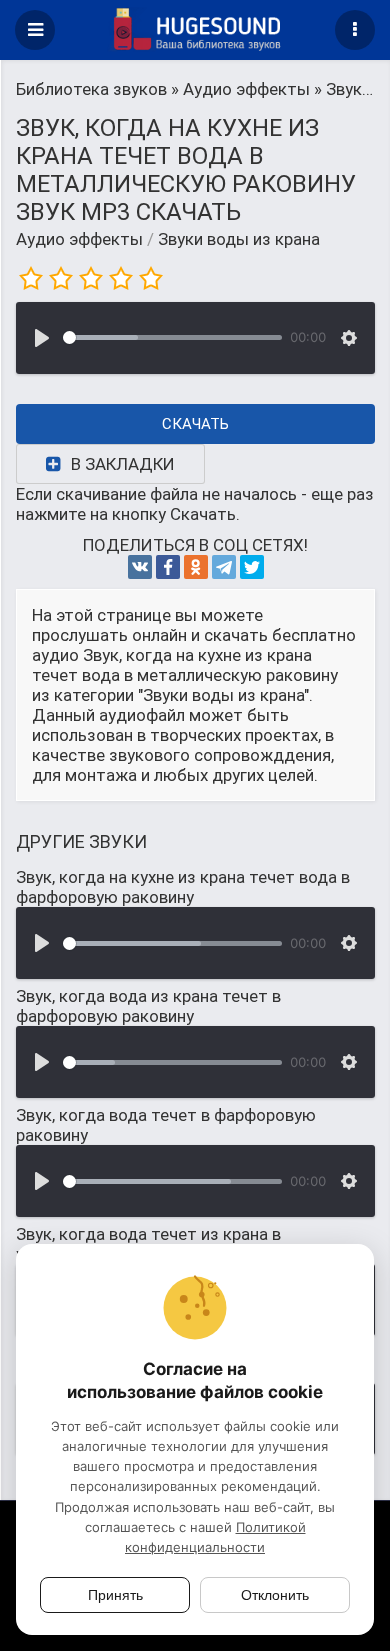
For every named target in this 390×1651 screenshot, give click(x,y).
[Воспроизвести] (42, 338)
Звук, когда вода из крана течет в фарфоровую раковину (148, 1006)
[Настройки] (349, 338)
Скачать (195, 424)
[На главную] (195, 30)
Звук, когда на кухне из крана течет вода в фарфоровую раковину (183, 887)
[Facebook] (168, 567)
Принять (115, 1595)
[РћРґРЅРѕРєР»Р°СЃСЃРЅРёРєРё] (196, 567)
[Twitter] (252, 567)
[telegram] (224, 567)
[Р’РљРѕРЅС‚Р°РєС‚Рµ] (140, 567)
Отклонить (275, 1595)
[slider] (172, 337)
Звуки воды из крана (239, 239)
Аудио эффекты (79, 239)
